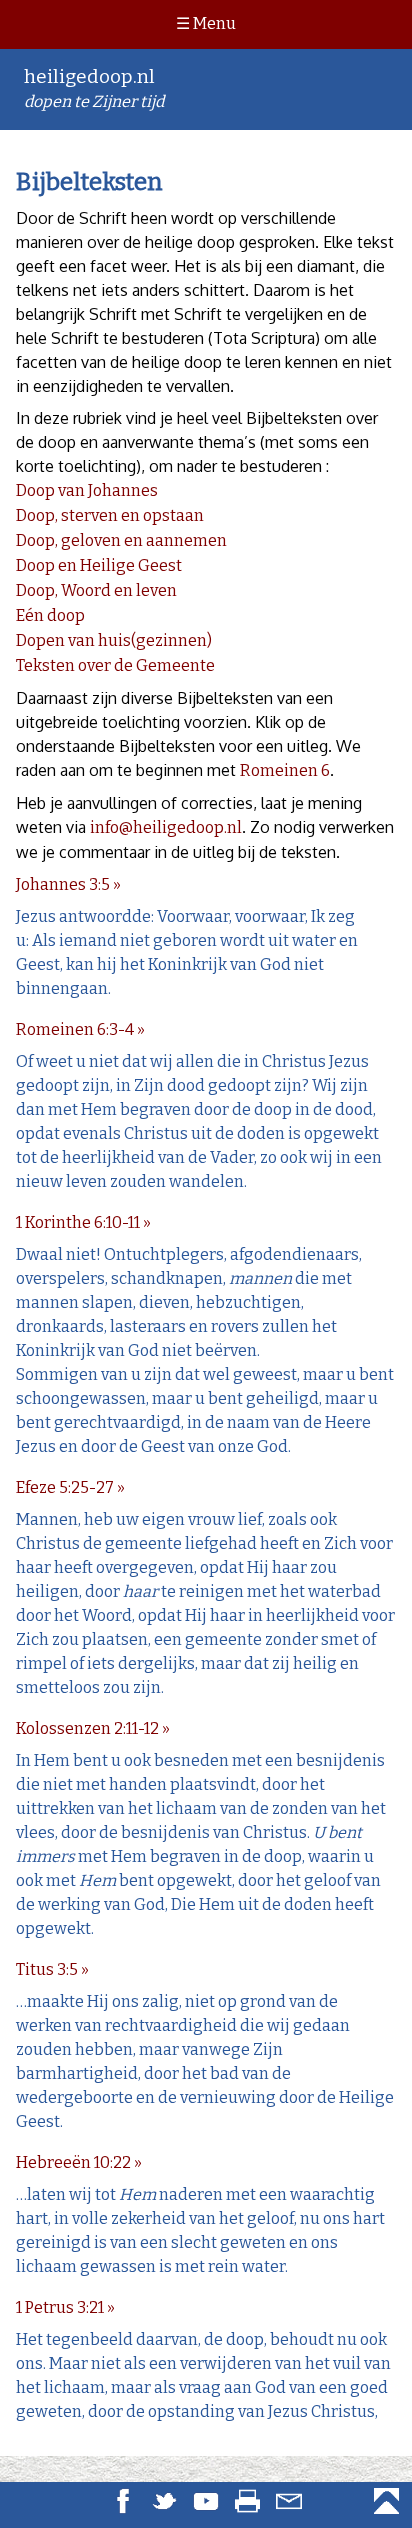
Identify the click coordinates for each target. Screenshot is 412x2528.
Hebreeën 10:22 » (79, 2162)
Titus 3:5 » (52, 1969)
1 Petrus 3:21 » (65, 2307)
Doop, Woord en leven (96, 590)
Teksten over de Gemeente (115, 665)
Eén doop (50, 615)
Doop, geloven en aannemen (121, 540)
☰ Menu (206, 23)
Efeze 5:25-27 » (70, 1487)
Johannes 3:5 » (68, 884)
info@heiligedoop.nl (166, 827)
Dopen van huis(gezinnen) (114, 640)
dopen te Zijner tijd (94, 88)
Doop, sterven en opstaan (110, 515)
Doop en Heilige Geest (99, 565)
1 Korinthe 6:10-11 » (83, 1222)
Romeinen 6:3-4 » (80, 1029)
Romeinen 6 (285, 770)
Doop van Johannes (87, 490)
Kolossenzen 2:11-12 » (93, 1728)
